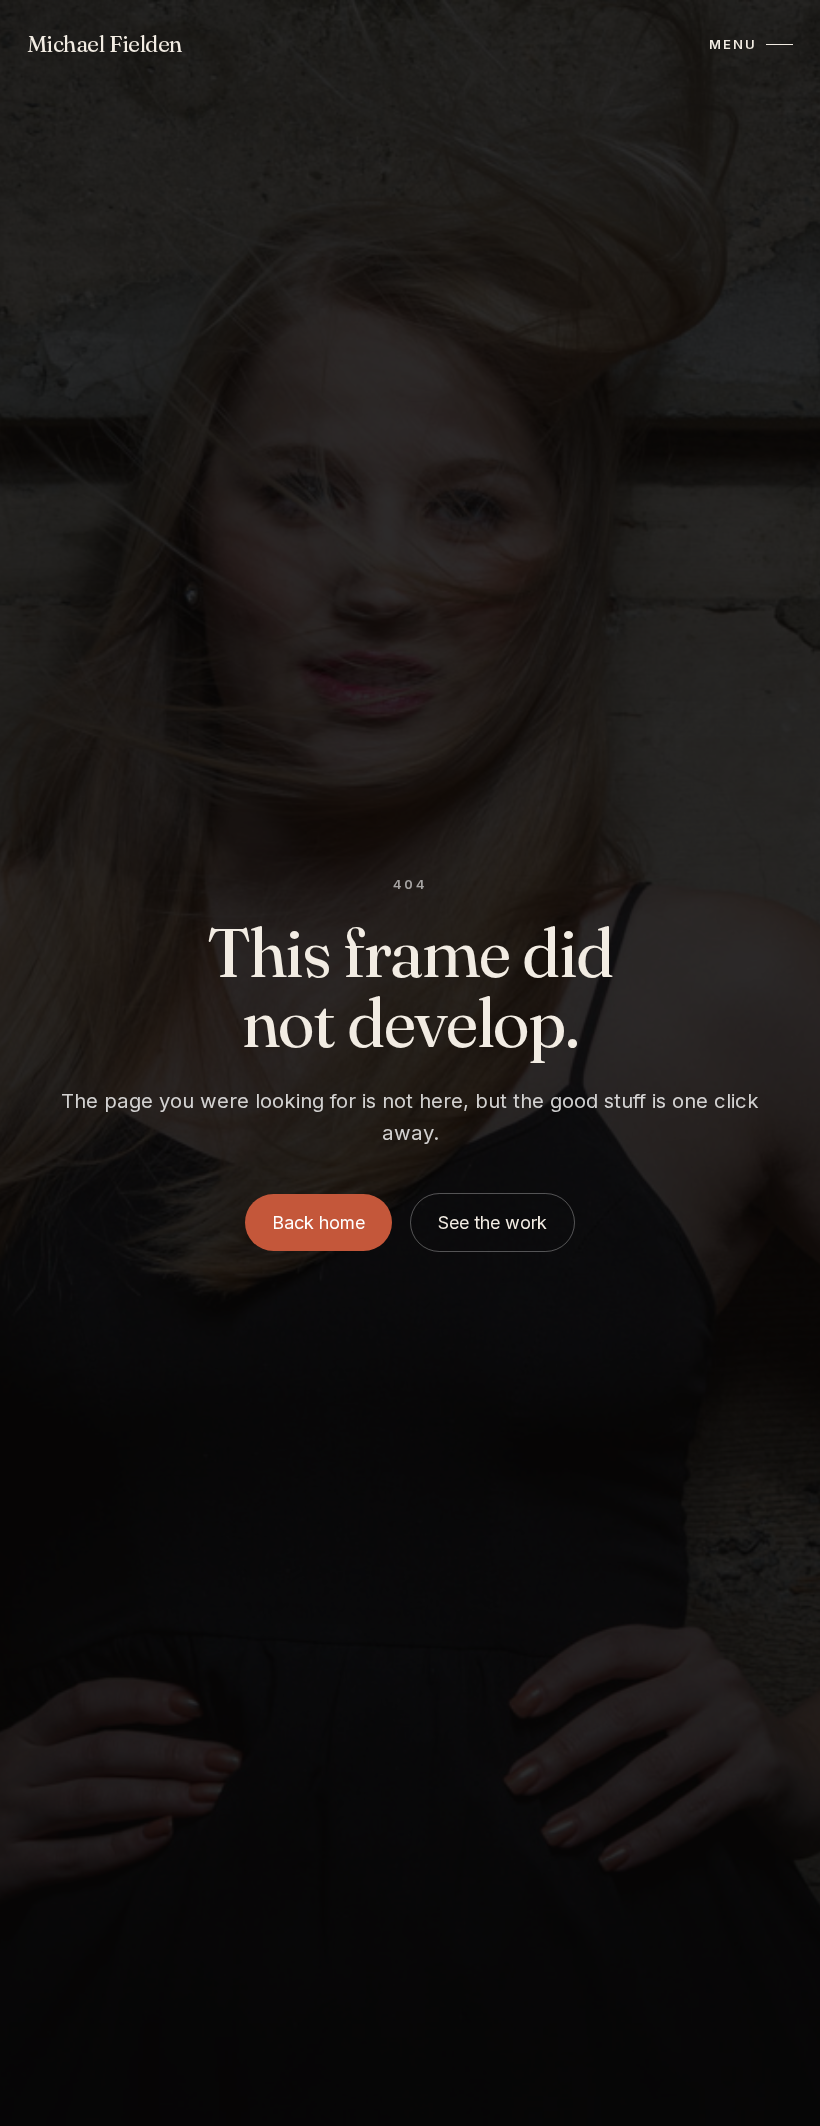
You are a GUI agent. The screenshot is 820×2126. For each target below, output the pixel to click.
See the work (492, 1222)
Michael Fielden (104, 44)
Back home (318, 1222)
